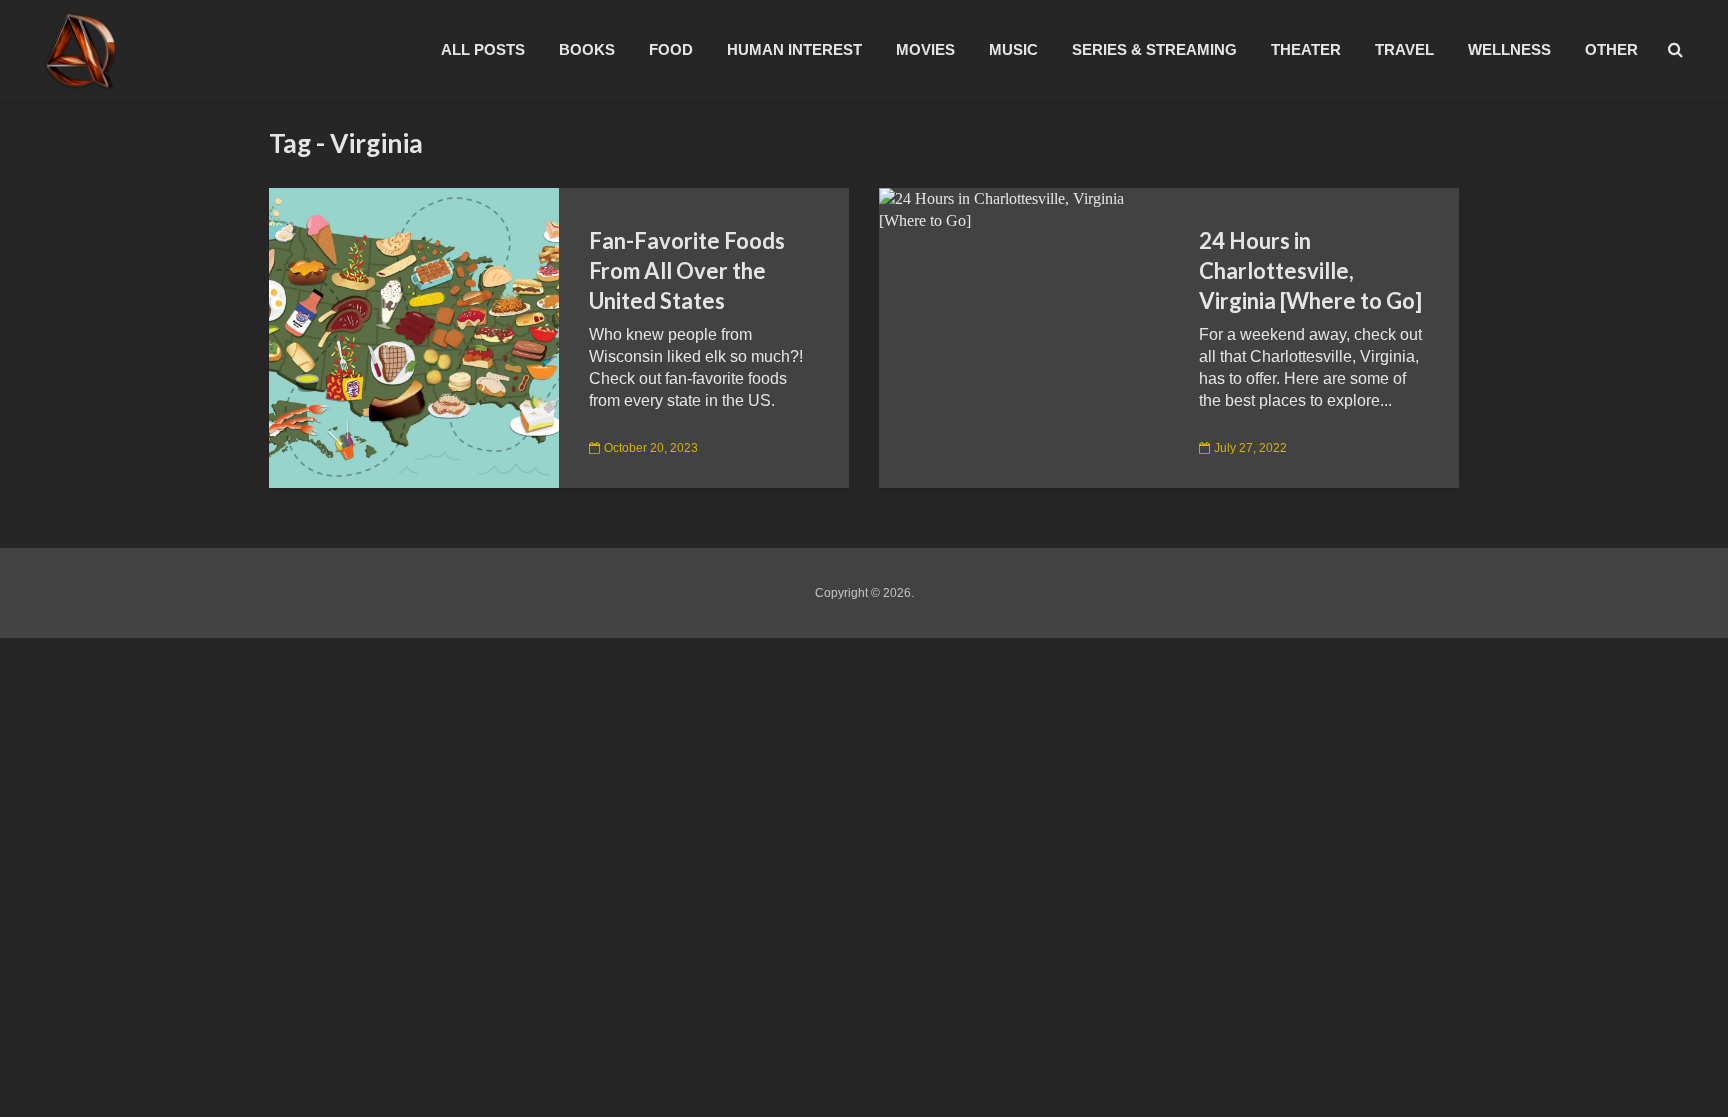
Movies (925, 49)
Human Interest (794, 49)
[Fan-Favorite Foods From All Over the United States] (414, 336)
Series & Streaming (1154, 49)
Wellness (1509, 49)
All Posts (483, 49)
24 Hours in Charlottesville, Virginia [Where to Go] (1310, 270)
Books (587, 49)
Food (671, 49)
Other (1611, 49)
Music (1013, 49)
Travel (1404, 49)
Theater (1306, 49)
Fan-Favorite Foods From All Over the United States (687, 270)
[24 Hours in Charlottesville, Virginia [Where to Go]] (1024, 208)
